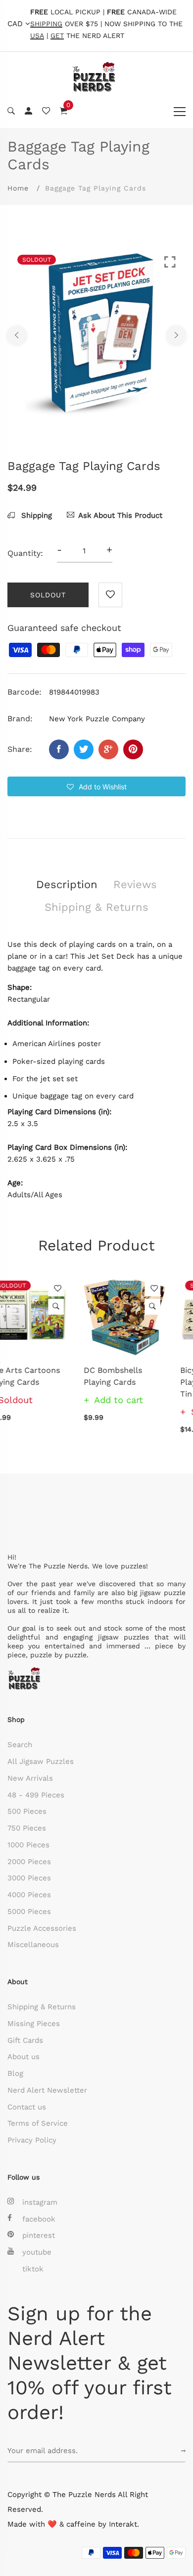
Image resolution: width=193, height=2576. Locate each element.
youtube (37, 2252)
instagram (40, 2202)
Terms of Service (38, 2123)
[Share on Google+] (108, 749)
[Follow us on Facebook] (59, 749)
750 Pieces (27, 1828)
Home (18, 188)
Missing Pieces (34, 2024)
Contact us (27, 2107)
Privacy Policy (32, 2140)
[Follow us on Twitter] (84, 749)
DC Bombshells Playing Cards (39, 1376)
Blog (15, 2073)
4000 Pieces (29, 1895)
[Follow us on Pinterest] (133, 749)
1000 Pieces (28, 1845)
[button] (96, 786)
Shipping (35, 515)
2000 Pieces (29, 1862)
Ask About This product (120, 515)
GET (57, 36)
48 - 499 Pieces (36, 1795)
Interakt (123, 2524)
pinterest (39, 2235)
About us (24, 2057)
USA (37, 36)
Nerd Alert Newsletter (47, 2090)
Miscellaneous (33, 1945)
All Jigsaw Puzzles (41, 1761)
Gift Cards (25, 2040)
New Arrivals (30, 1778)
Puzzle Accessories (42, 1928)
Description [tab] (67, 884)
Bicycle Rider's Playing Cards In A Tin (141, 1382)
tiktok (33, 2269)
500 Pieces (27, 1811)
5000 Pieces (29, 1912)
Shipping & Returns (42, 2007)
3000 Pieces (29, 1878)
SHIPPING (46, 24)
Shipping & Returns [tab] (96, 907)
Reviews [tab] (135, 884)
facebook (39, 2219)
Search (20, 1745)
